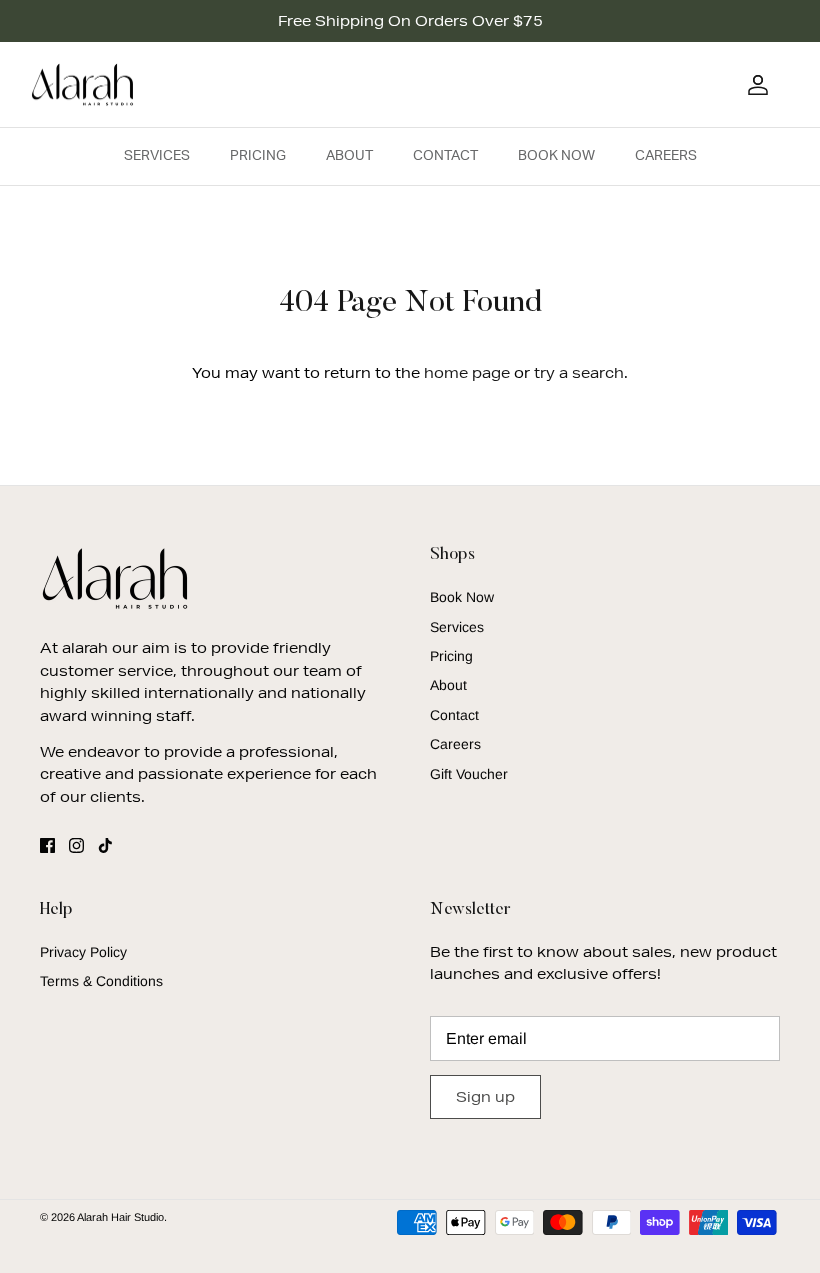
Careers (666, 156)
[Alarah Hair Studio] (82, 85)
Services (157, 156)
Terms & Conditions (101, 981)
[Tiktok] (105, 845)
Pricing (258, 156)
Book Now (556, 156)
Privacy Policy (83, 952)
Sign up (485, 1097)
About (349, 156)
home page (467, 373)
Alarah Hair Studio (120, 1217)
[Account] (754, 85)
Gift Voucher (469, 774)
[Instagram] (76, 845)
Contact (445, 156)
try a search (579, 373)
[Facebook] (47, 845)
